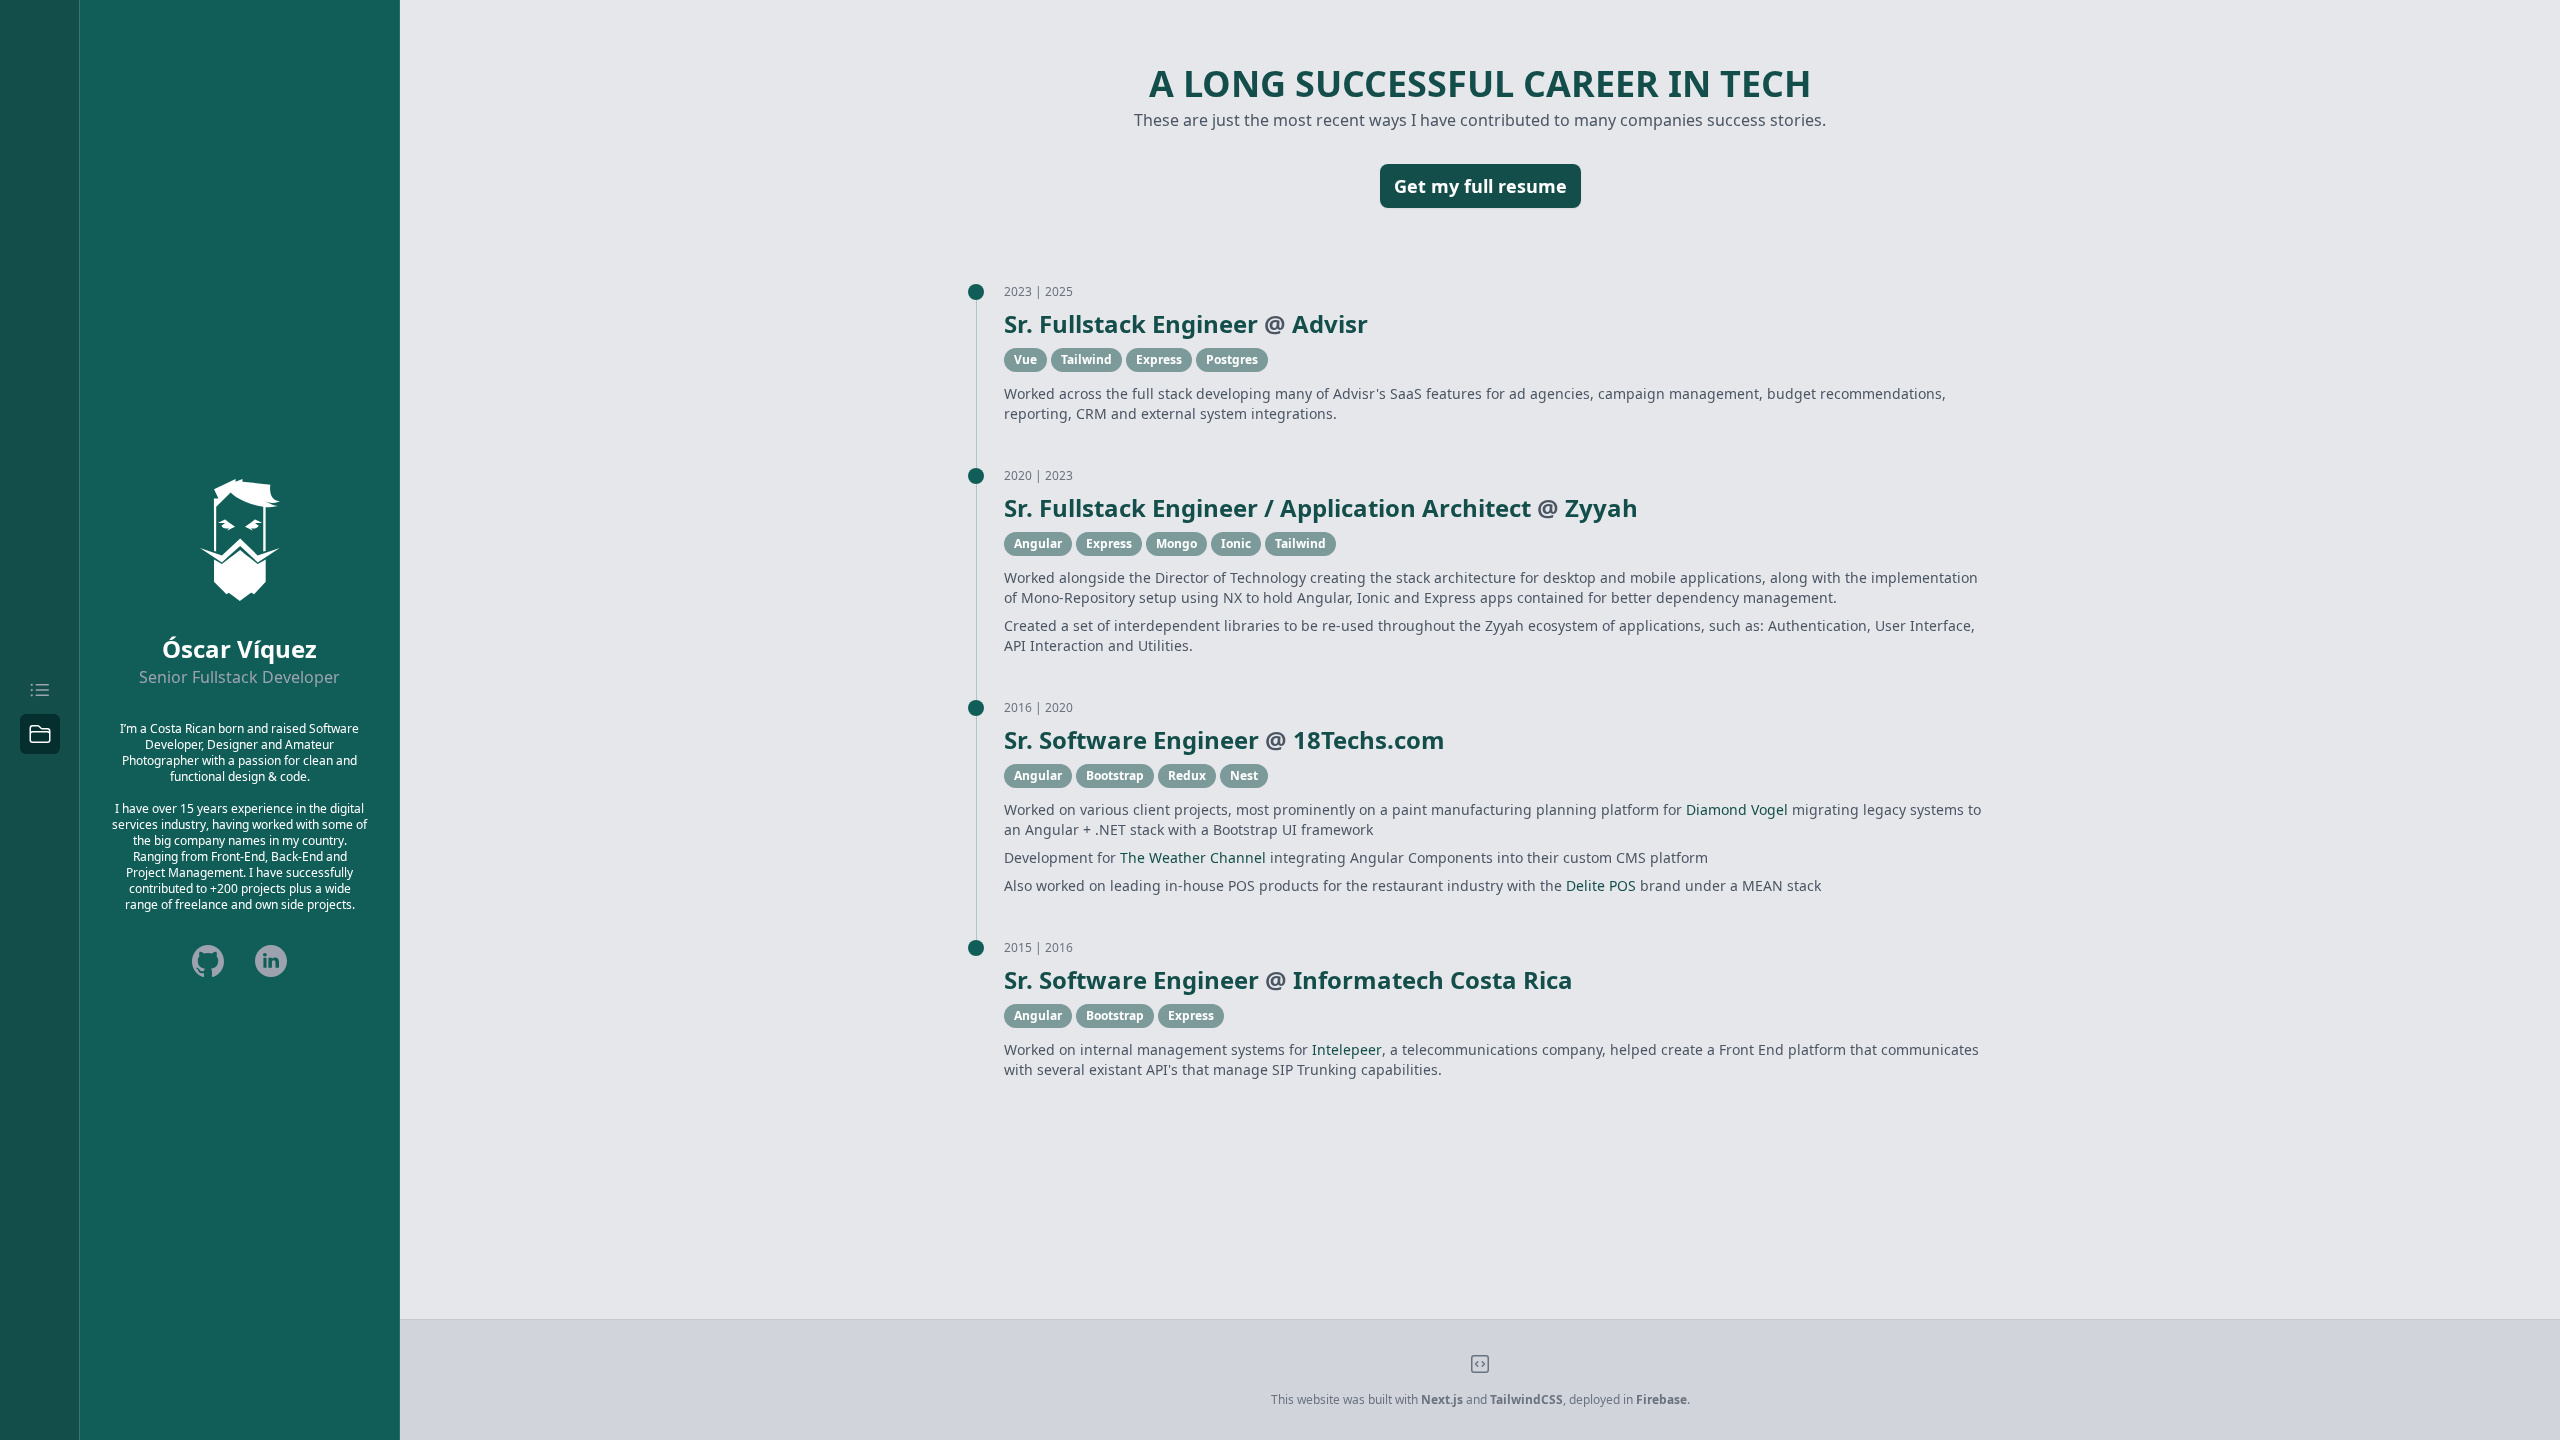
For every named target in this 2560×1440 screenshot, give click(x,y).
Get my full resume (1480, 186)
